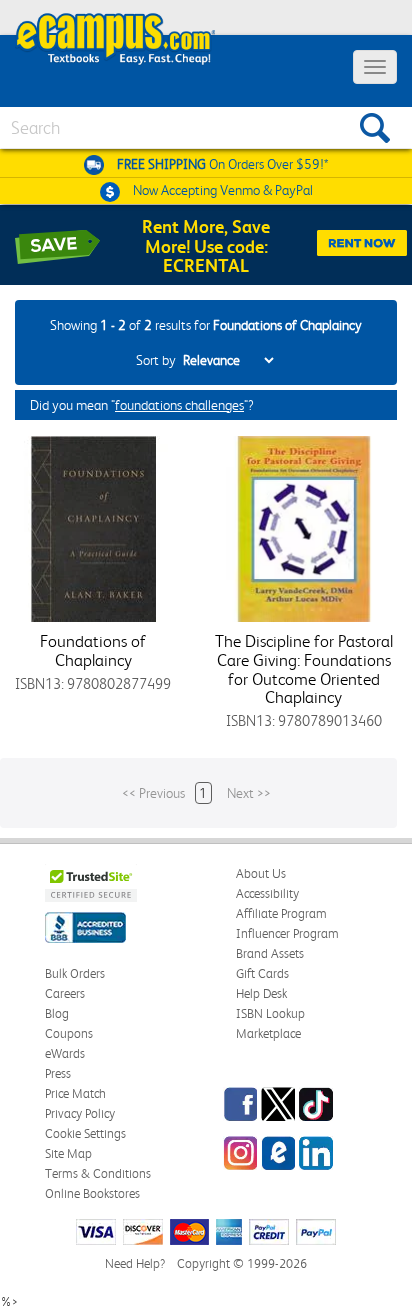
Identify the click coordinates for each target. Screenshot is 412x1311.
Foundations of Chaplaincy (93, 650)
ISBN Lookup (270, 1013)
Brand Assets (270, 953)
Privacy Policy (80, 1113)
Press (58, 1073)
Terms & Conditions (98, 1173)
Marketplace (268, 1033)
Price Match (75, 1093)
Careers (65, 993)
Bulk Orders (75, 973)
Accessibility (267, 893)
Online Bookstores (92, 1193)
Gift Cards (262, 973)
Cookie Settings (85, 1133)
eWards (65, 1053)
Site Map (68, 1153)
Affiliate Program (281, 913)
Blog (57, 1013)
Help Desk (261, 993)
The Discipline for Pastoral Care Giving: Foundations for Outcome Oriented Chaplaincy (304, 669)
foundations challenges (179, 405)
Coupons (69, 1033)
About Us (261, 873)
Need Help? (135, 1263)
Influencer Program (287, 933)
